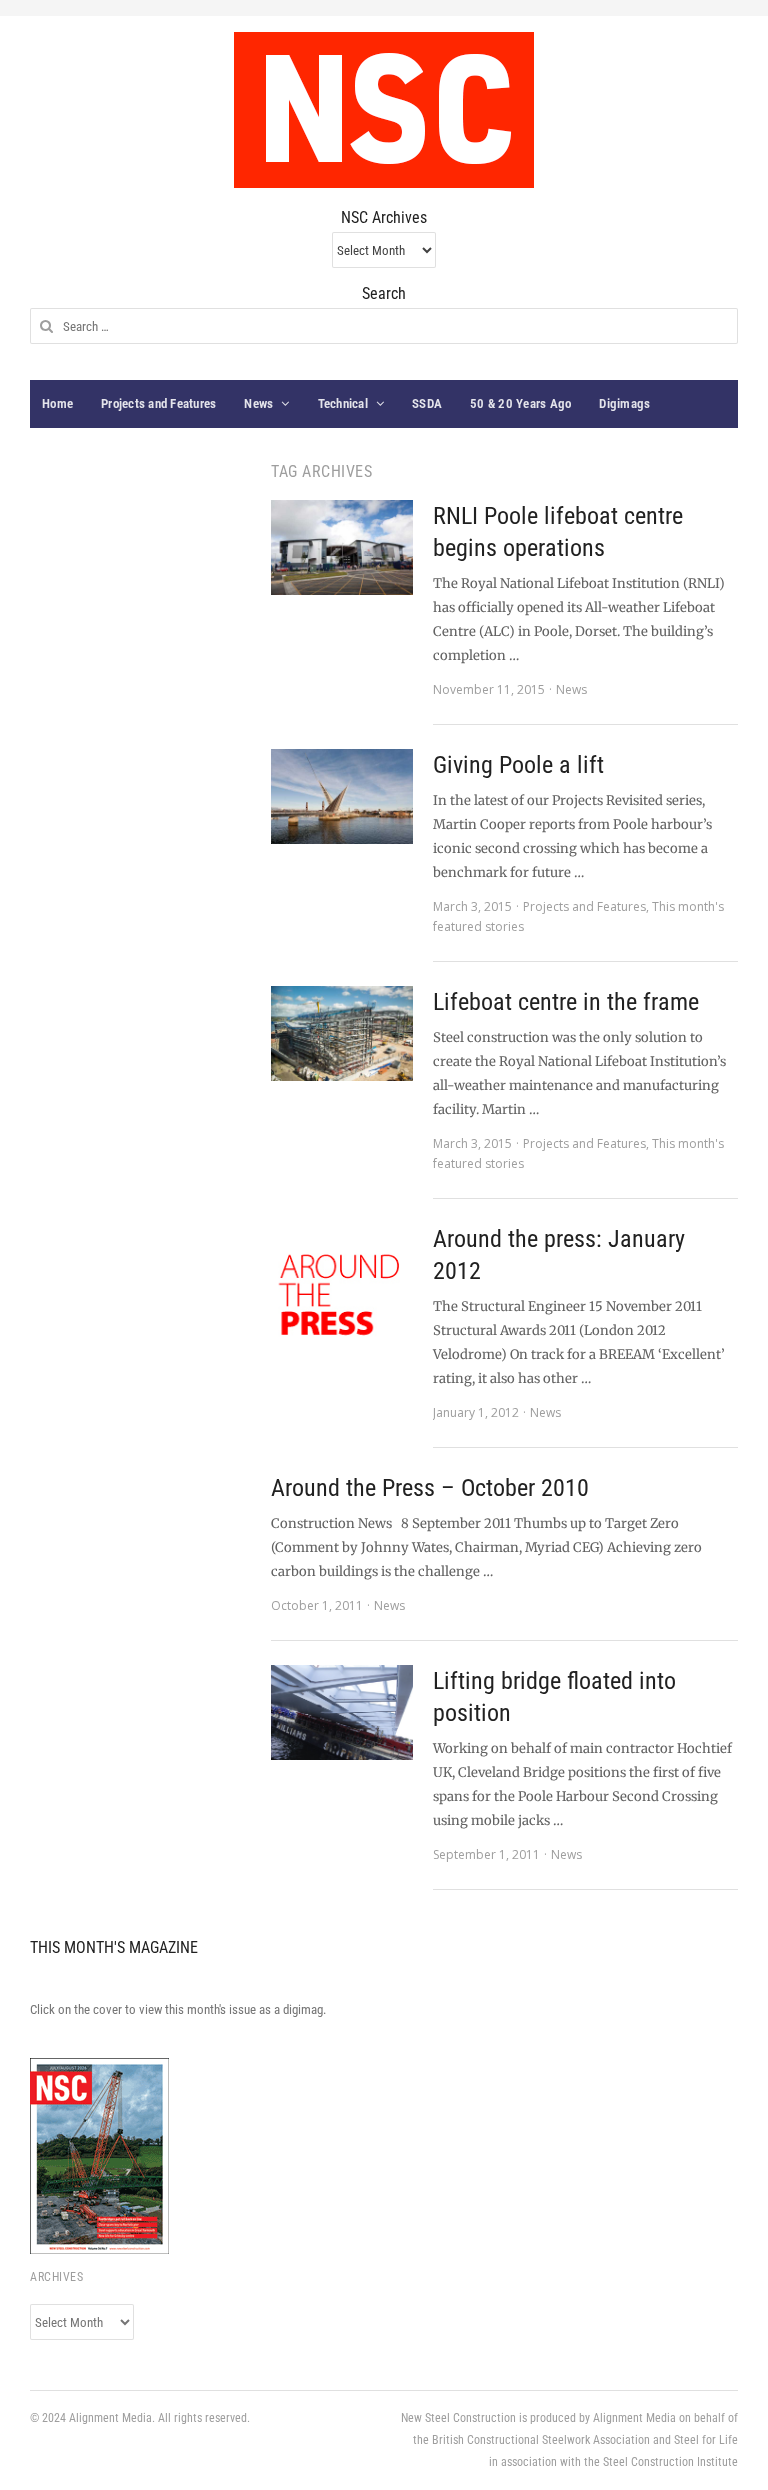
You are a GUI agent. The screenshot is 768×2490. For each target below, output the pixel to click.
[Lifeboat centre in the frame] (342, 1033)
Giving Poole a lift (518, 765)
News (258, 403)
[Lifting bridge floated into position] (342, 1712)
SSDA (427, 403)
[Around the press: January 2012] (342, 1294)
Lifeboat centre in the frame (566, 1002)
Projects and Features (158, 403)
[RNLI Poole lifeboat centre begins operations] (342, 547)
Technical (343, 403)
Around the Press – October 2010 (430, 1488)
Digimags (624, 403)
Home (57, 403)
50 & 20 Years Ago (520, 403)
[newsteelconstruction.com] (384, 110)
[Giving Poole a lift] (342, 796)
